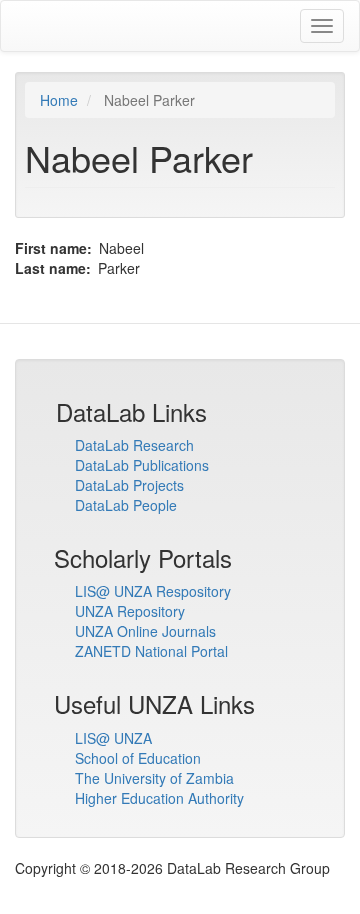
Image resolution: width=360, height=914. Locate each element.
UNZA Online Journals (145, 631)
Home (59, 100)
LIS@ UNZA (113, 738)
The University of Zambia (154, 778)
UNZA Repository (130, 611)
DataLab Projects (129, 485)
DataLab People (126, 505)
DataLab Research (134, 445)
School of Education (138, 758)
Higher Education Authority (159, 798)
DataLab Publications (142, 465)
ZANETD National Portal (151, 651)
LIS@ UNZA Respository (153, 591)
